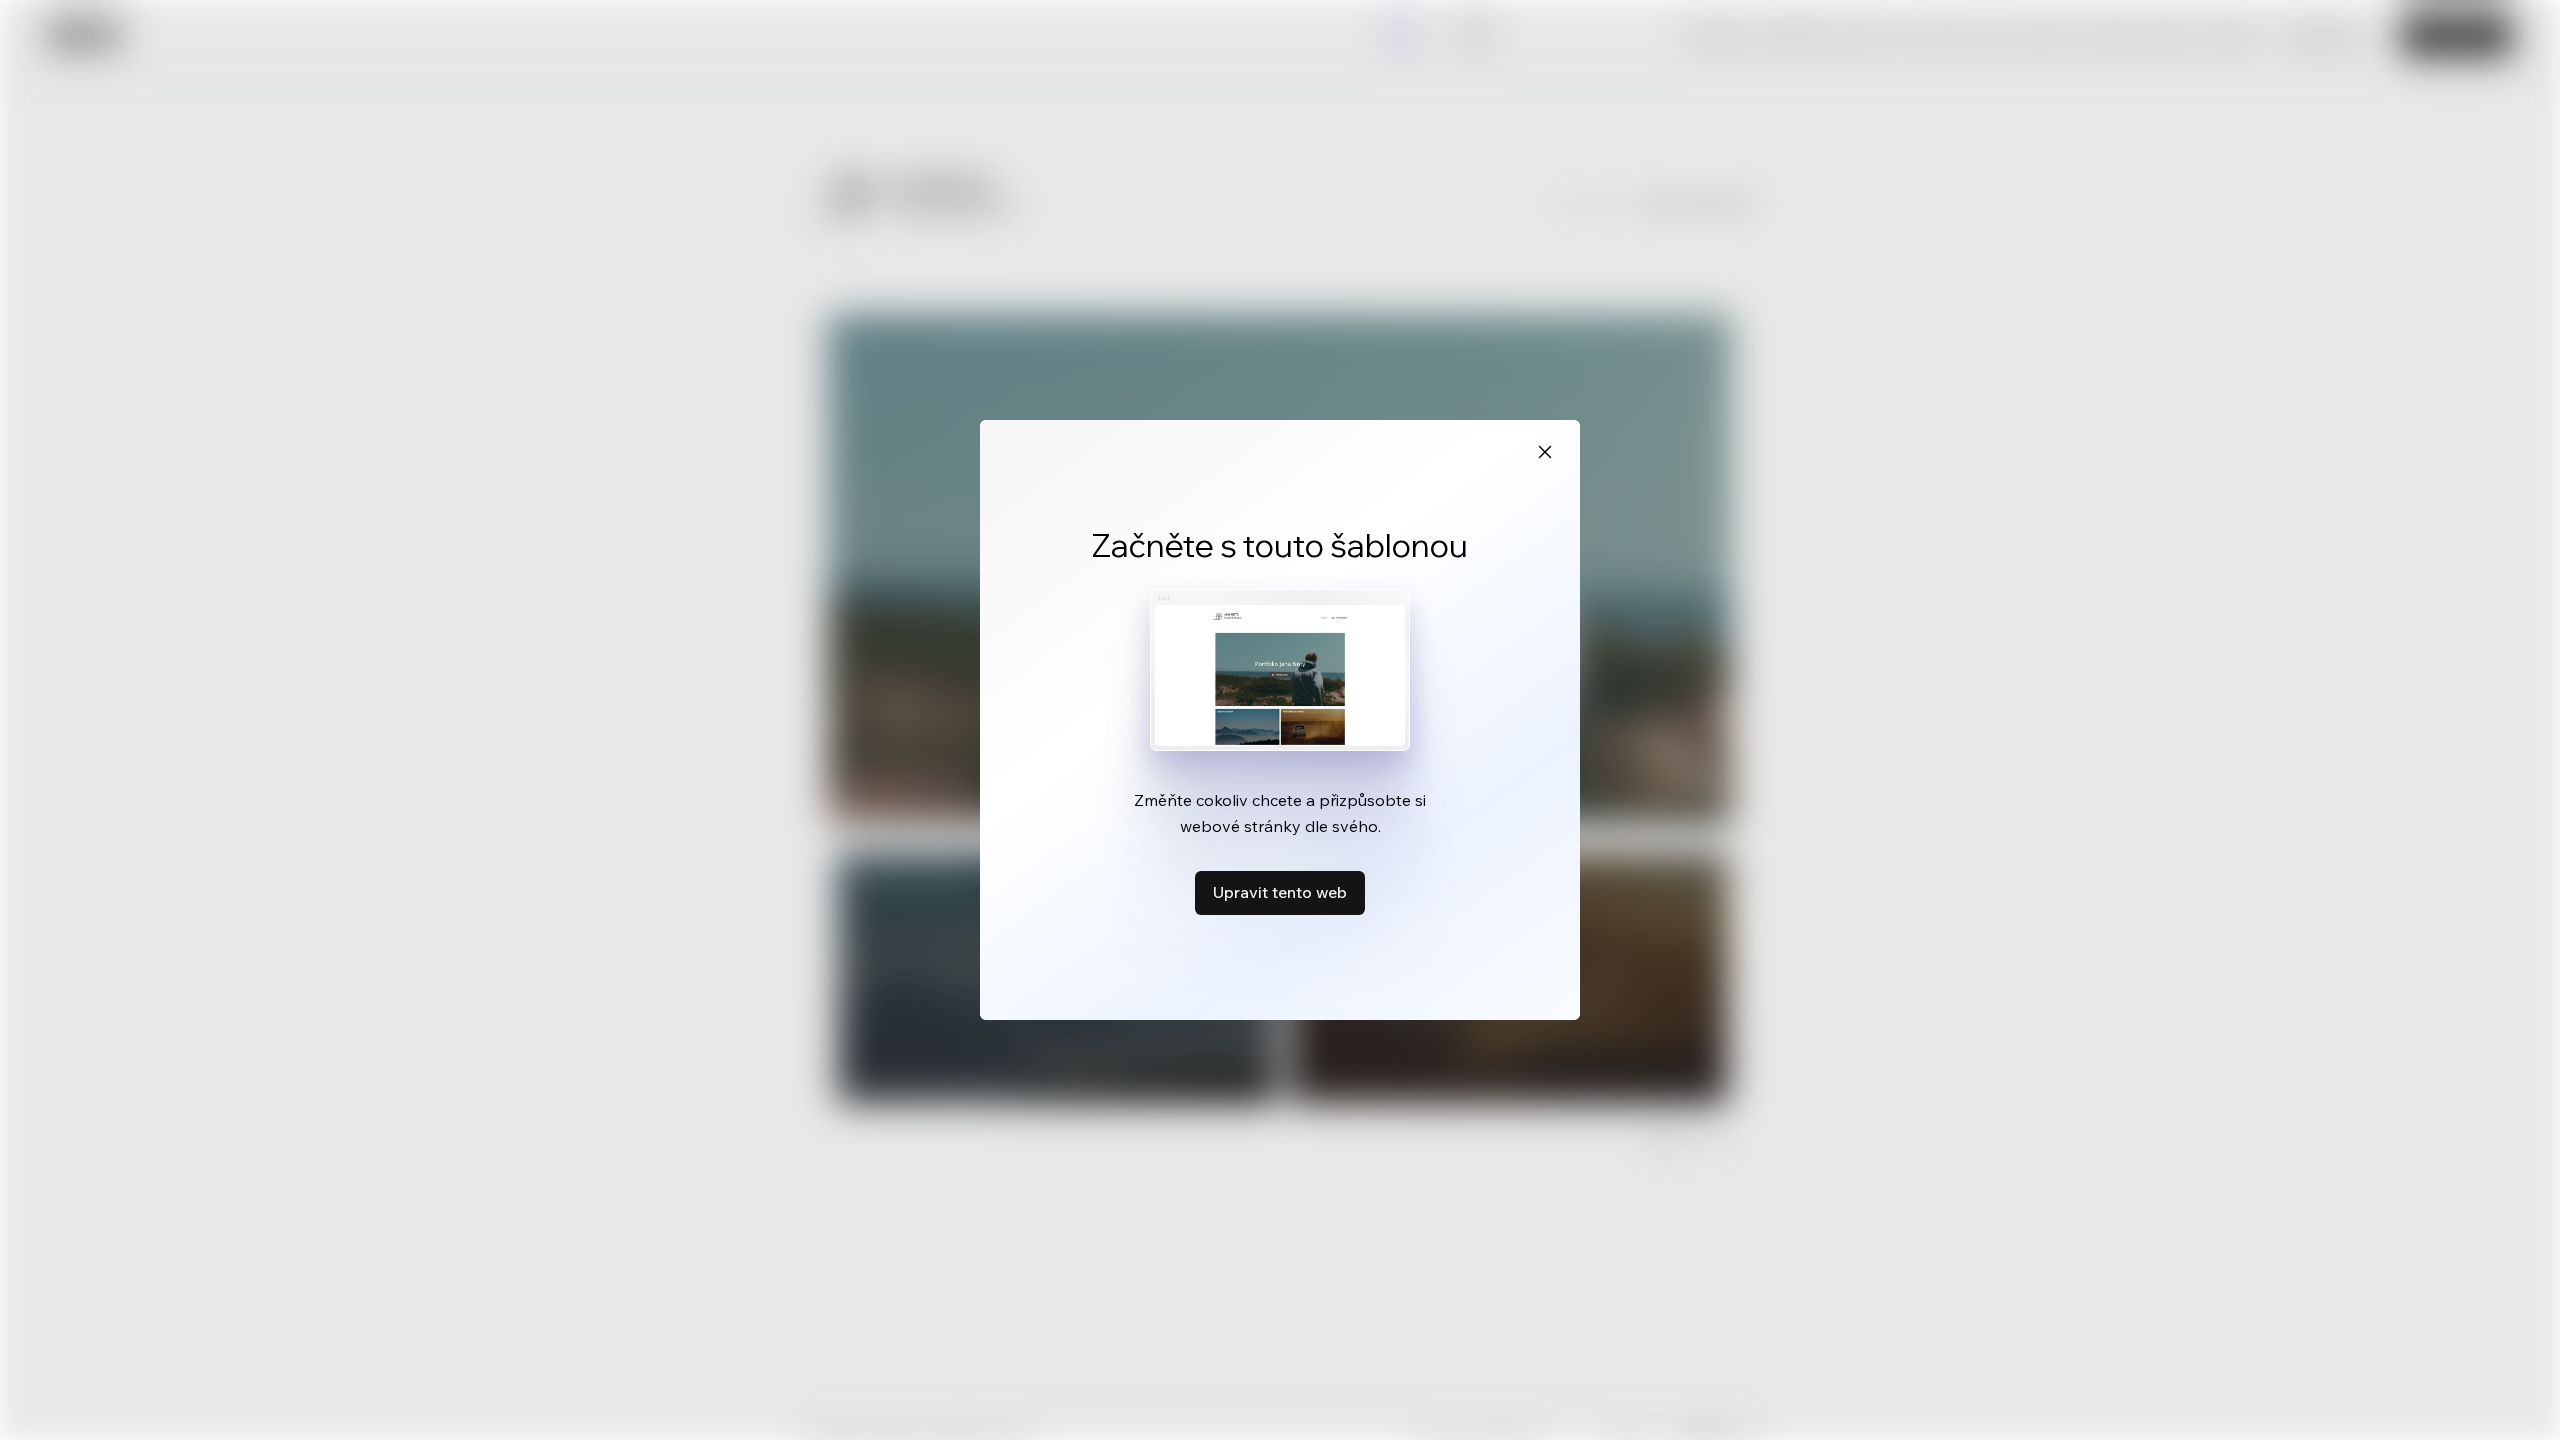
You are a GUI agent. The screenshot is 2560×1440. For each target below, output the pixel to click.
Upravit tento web (1280, 892)
